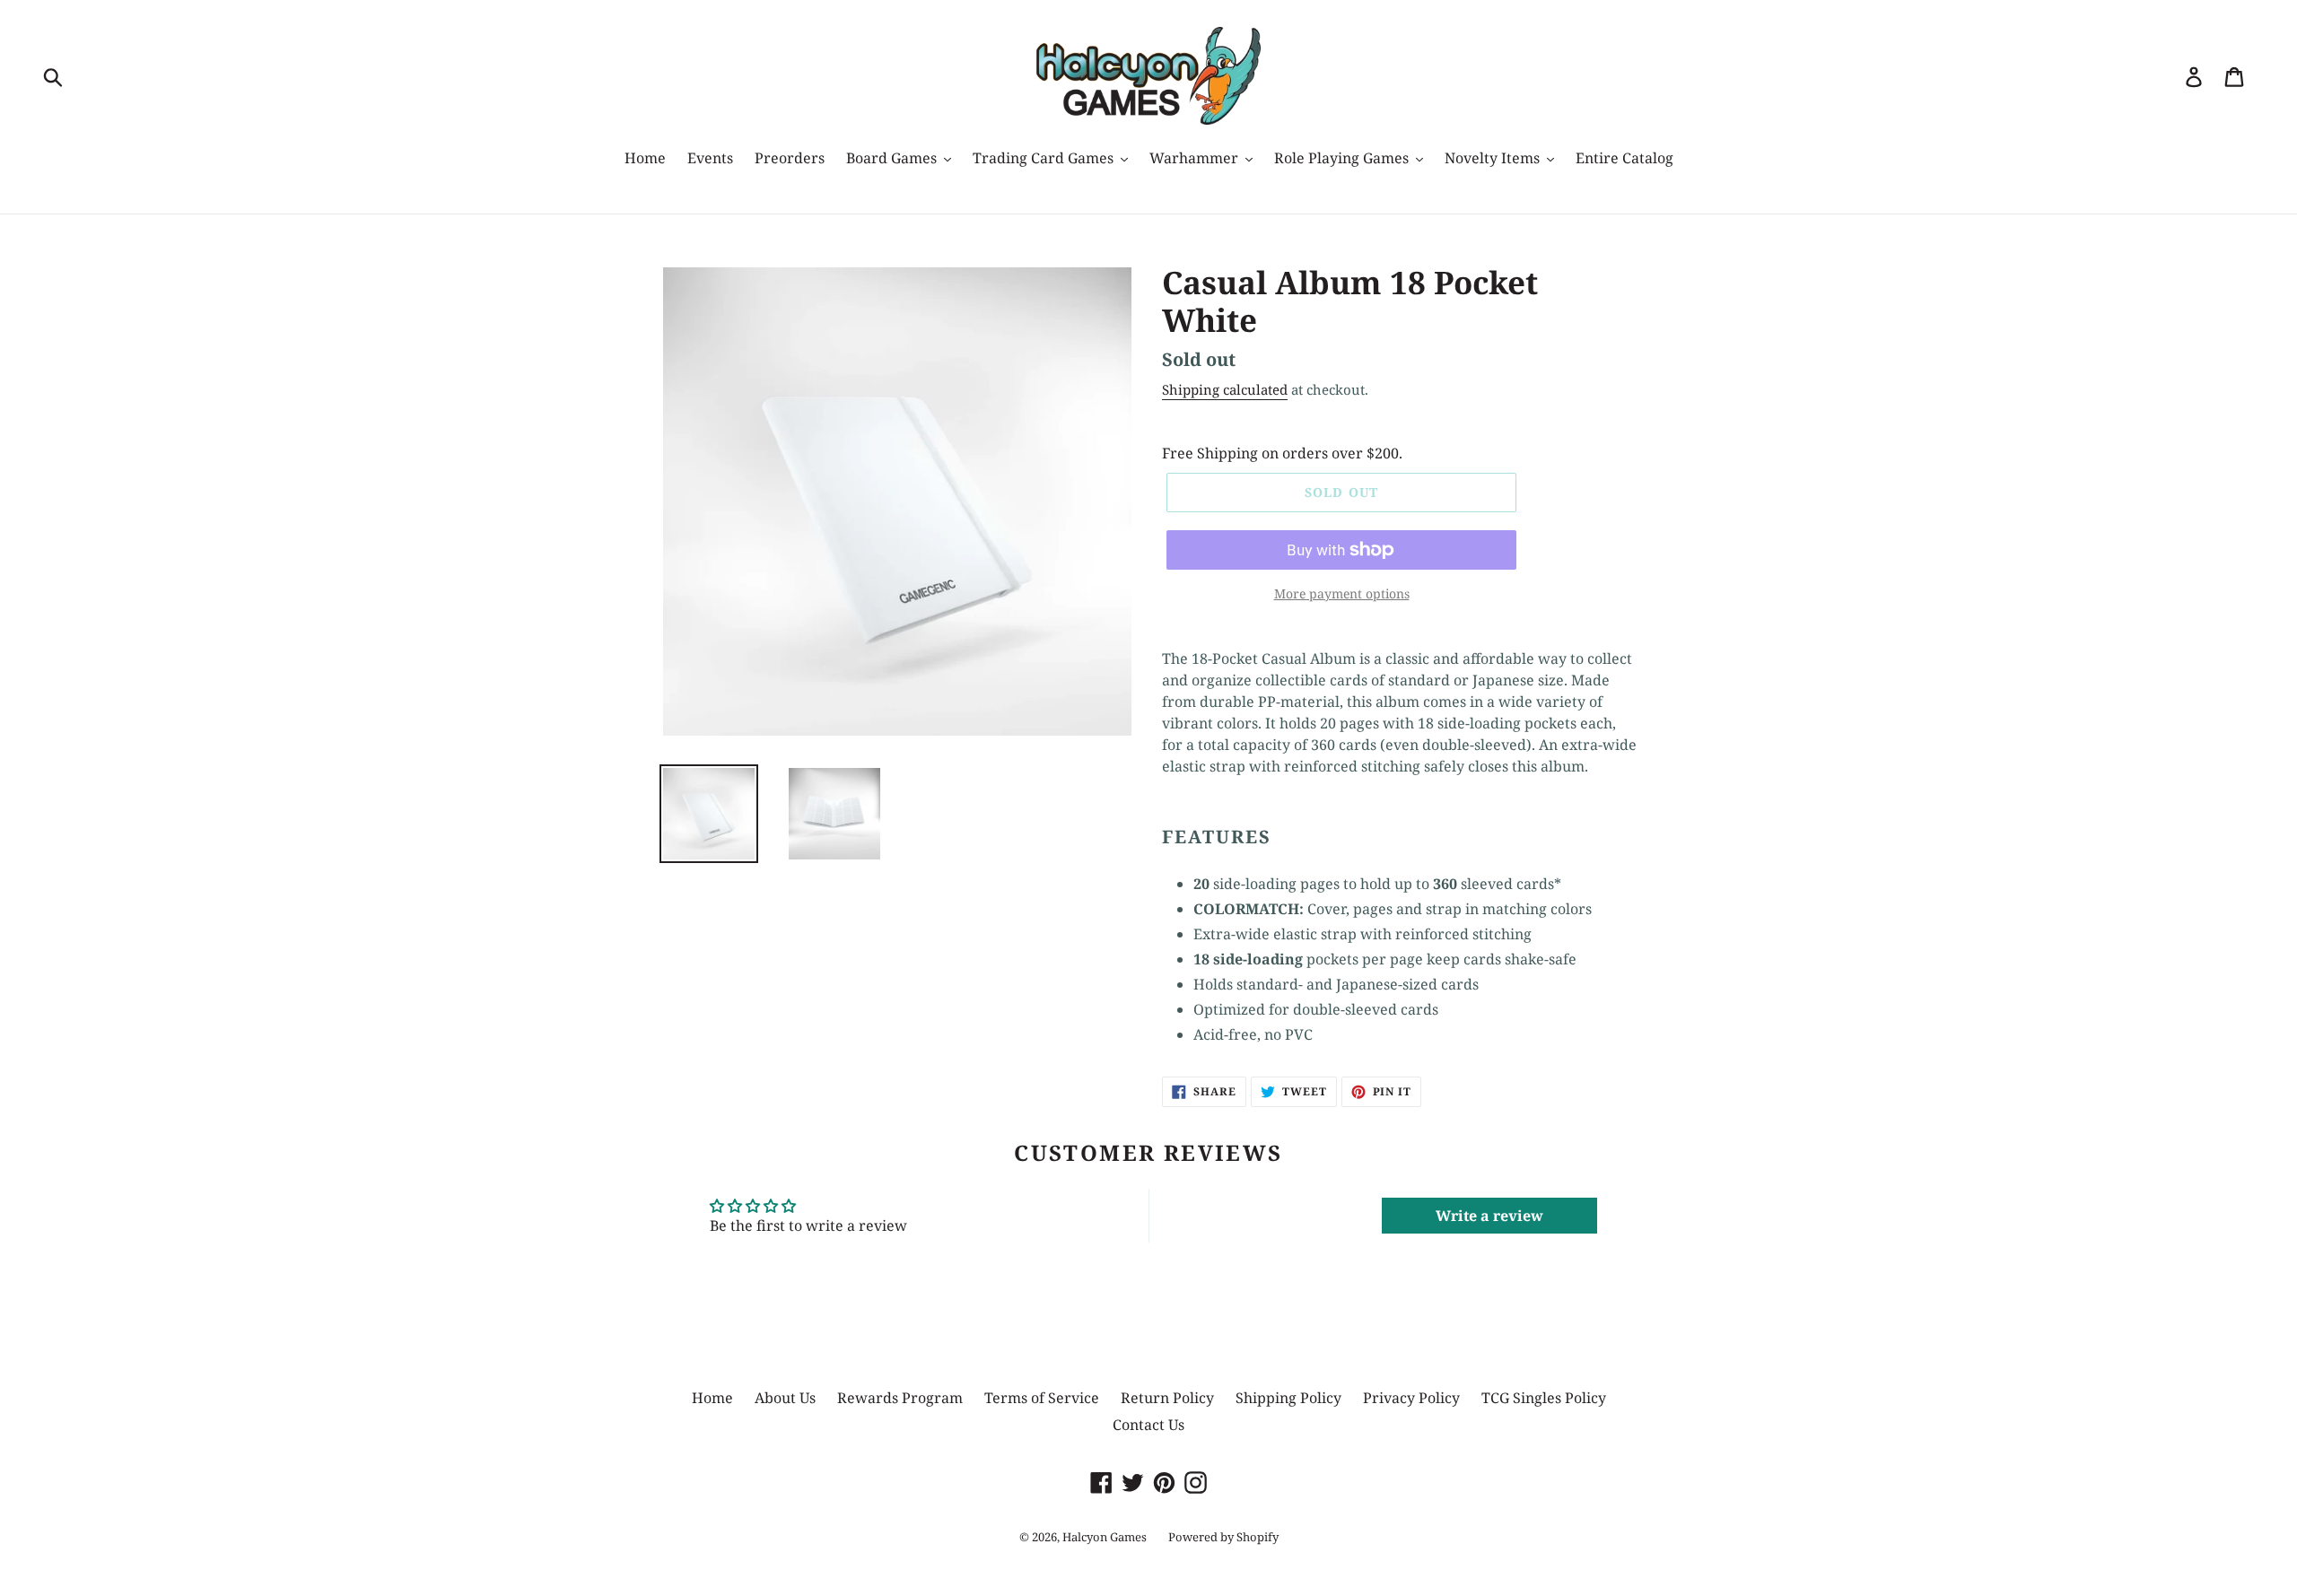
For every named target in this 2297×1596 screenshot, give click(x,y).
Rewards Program (900, 1398)
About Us (785, 1398)
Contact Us (1148, 1425)
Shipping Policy (1288, 1398)
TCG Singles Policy (1544, 1398)
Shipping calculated (1225, 389)
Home (712, 1398)
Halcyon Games (1105, 1537)
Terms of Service (1042, 1398)
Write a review (1489, 1216)
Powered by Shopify (1223, 1537)
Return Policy (1167, 1398)
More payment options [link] (1342, 593)
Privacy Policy (1411, 1398)
